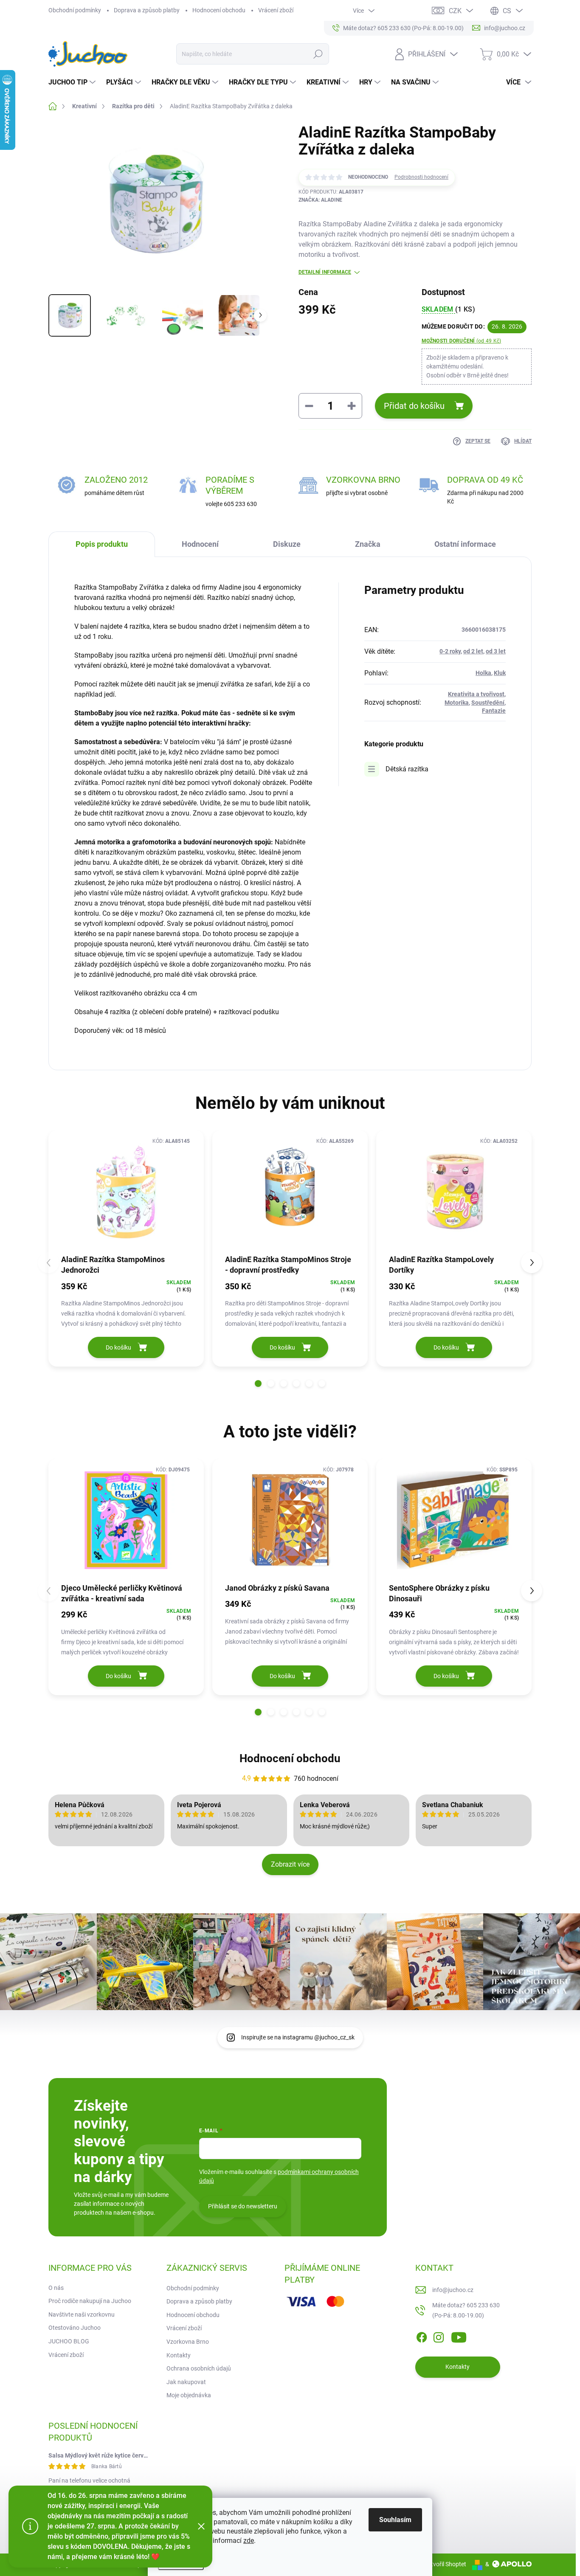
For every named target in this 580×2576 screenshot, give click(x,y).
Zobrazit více (290, 1864)
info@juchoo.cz (453, 2290)
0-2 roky (450, 651)
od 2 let (473, 651)
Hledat (318, 54)
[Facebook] (422, 2336)
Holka (483, 673)
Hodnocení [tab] (200, 544)
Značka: (320, 200)
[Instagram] (439, 2336)
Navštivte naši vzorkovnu (82, 2314)
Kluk (500, 673)
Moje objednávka (189, 2395)
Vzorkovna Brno (188, 2342)
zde (249, 2541)
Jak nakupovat (186, 2382)
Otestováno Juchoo (75, 2328)
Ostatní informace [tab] (465, 544)
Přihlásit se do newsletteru (243, 2206)
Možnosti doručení (462, 341)
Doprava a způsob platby (147, 10)
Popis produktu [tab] (102, 544)
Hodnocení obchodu (219, 10)
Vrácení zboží (276, 10)
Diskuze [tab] (287, 544)
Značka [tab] (368, 544)
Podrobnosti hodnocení (421, 177)
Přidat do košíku (414, 406)
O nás (56, 2288)
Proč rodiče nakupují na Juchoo (90, 2301)
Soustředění (488, 703)
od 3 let (496, 651)
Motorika (457, 703)
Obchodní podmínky (75, 10)
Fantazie (494, 711)
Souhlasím (395, 2520)
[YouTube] (459, 2336)
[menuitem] (73, 82)
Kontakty (179, 2355)
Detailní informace (325, 272)
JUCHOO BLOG (69, 2341)
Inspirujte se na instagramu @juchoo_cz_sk (298, 2037)
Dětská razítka (407, 769)
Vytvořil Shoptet (445, 2564)
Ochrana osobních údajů (199, 2368)
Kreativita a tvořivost (476, 694)
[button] (258, 1384)
